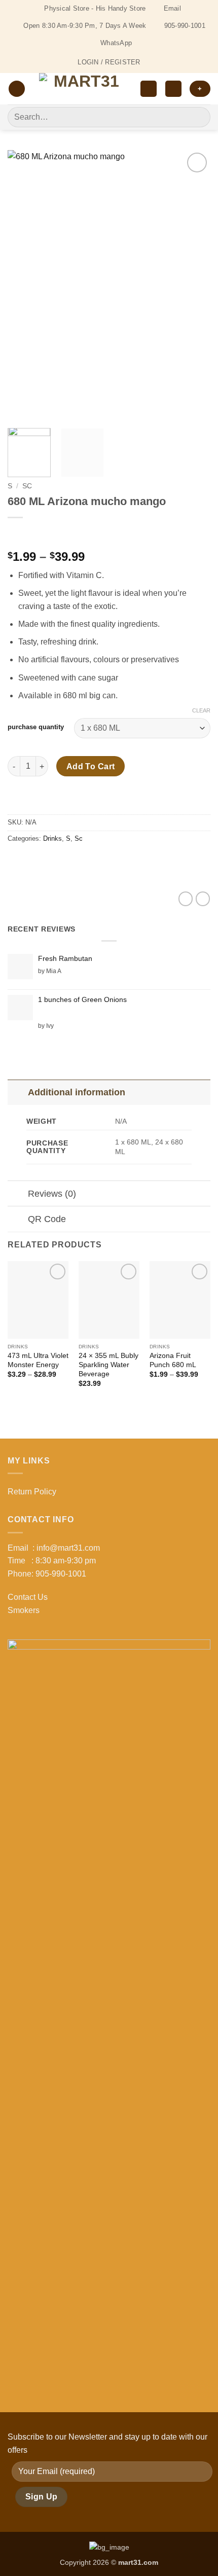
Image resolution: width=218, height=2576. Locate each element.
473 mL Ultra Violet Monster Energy (38, 1360)
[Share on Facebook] (35, 861)
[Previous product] (37, 534)
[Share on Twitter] (53, 861)
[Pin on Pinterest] (90, 861)
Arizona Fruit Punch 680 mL (173, 1360)
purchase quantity (36, 727)
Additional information (77, 1092)
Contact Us (28, 1597)
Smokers (24, 1610)
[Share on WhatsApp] (17, 861)
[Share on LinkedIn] (108, 861)
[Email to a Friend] (72, 861)
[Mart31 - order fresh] (83, 89)
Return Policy (32, 1492)
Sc (27, 486)
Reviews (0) (52, 1194)
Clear (201, 710)
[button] (17, 89)
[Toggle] (17, 1092)
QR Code (47, 1219)
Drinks (52, 838)
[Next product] (16, 534)
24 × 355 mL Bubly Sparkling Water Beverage (108, 1365)
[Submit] (198, 117)
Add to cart (91, 766)
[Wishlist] (149, 89)
